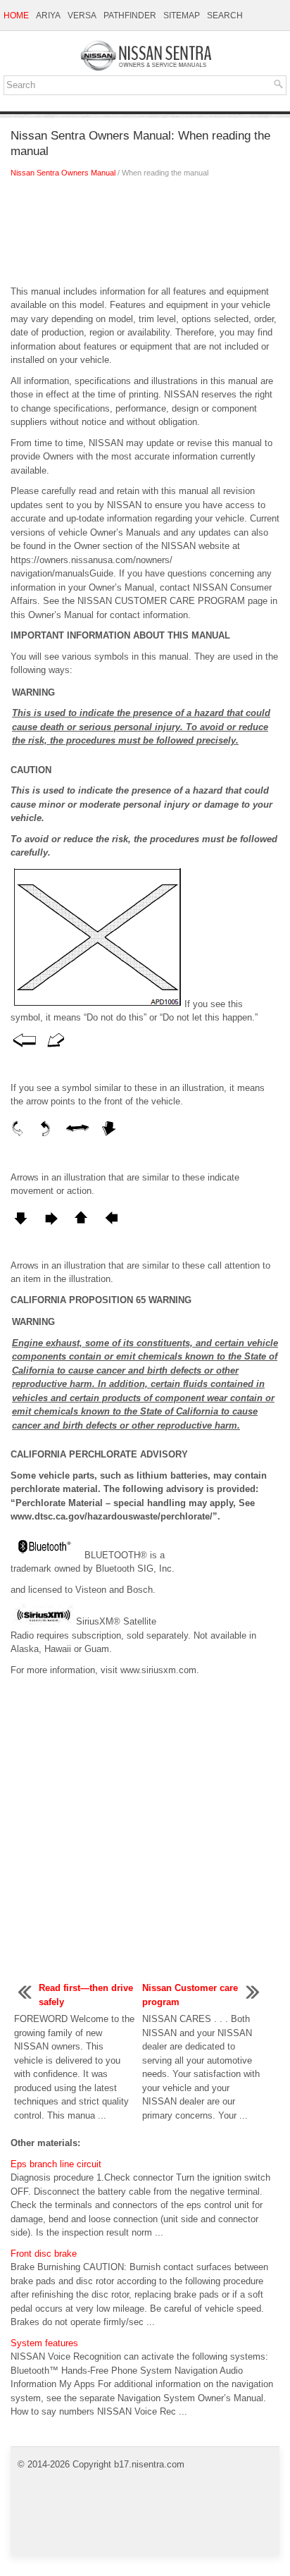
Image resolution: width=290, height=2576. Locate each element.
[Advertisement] (145, 235)
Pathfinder (130, 16)
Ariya (48, 16)
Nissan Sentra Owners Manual (63, 173)
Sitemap (182, 16)
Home (16, 16)
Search (225, 16)
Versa (82, 16)
